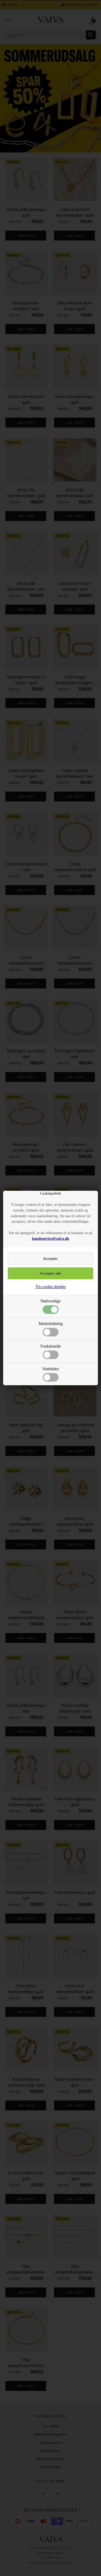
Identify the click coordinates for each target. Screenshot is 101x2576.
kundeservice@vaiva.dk (51, 1239)
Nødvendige (51, 1301)
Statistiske (51, 1369)
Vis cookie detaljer (51, 1287)
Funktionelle (51, 1346)
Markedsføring (51, 1324)
